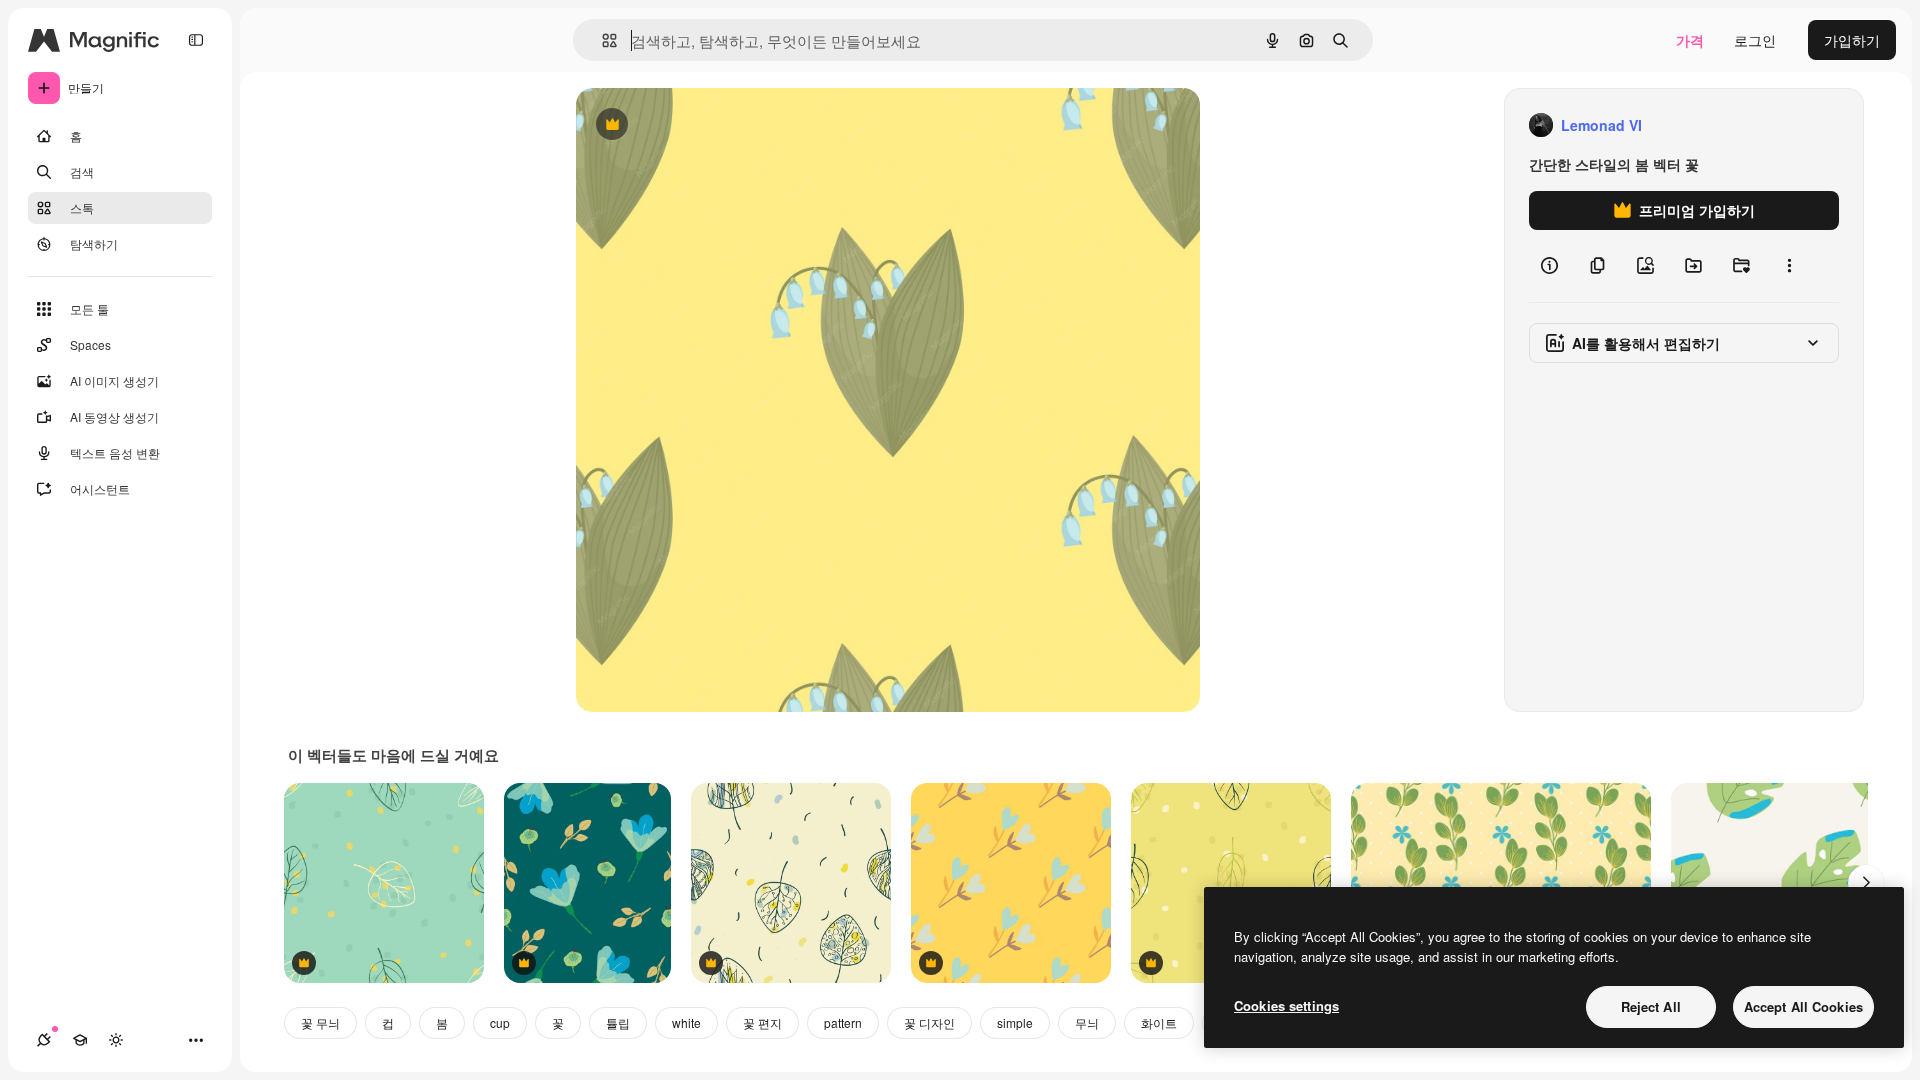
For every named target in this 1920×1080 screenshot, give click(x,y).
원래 (691, 125)
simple (1015, 1022)
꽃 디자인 (929, 1022)
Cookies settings (1286, 1005)
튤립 (618, 1022)
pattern (843, 1022)
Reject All (1651, 1006)
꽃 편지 (762, 1022)
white (686, 1022)
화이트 (1159, 1022)
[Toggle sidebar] (196, 40)
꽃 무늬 (320, 1022)
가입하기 (1852, 40)
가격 (1690, 40)
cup (500, 1022)
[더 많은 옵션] (1789, 266)
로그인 (1755, 40)
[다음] (1866, 883)
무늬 (1087, 1022)
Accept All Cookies (1803, 1006)
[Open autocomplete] (601, 40)
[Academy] (80, 1040)
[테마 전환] (116, 1040)
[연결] (44, 1040)
